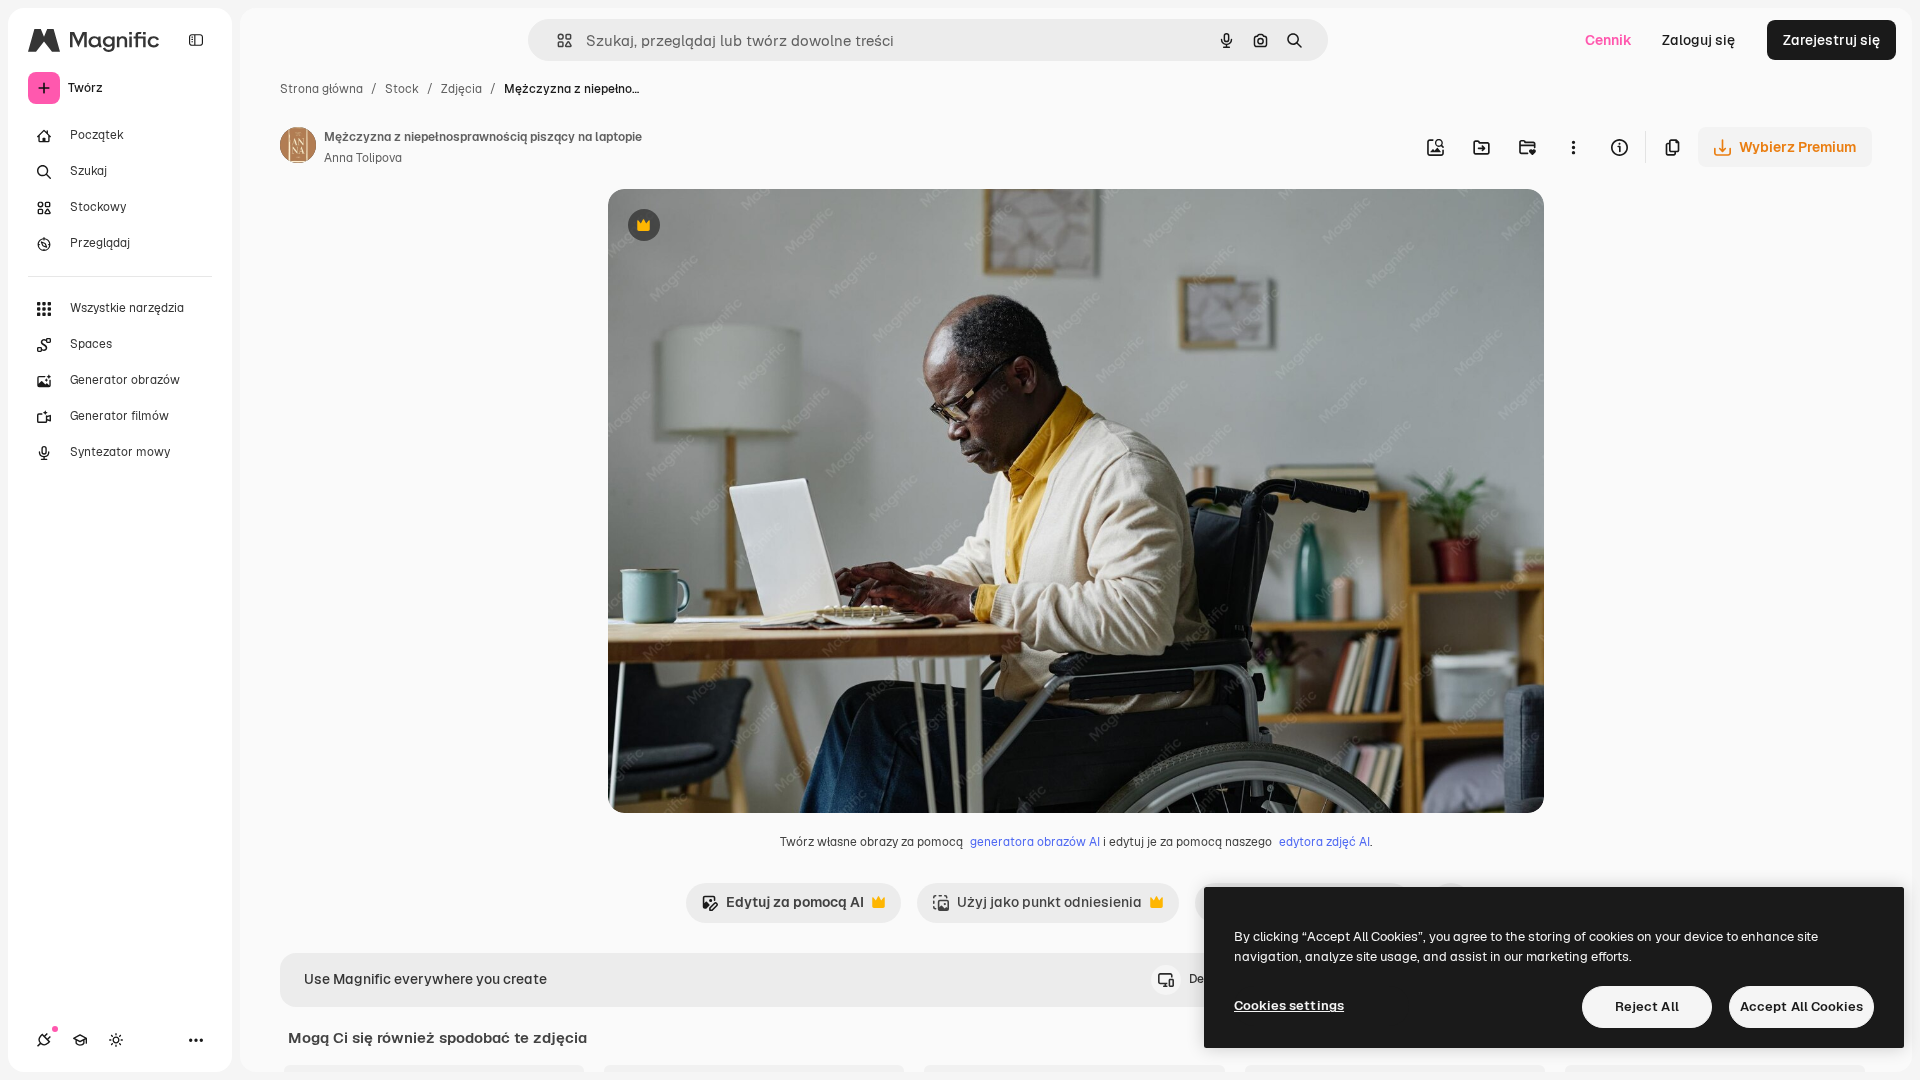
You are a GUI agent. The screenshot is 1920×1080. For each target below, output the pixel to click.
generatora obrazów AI (1035, 842)
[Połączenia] (44, 1040)
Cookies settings (1289, 1005)
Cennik (1608, 40)
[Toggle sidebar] (196, 40)
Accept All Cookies (1801, 1006)
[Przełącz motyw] (116, 1040)
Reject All (1647, 1006)
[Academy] (80, 1040)
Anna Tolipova (363, 158)
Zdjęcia (461, 89)
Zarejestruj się (1831, 40)
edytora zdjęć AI (1324, 842)
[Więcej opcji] (1573, 147)
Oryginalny (746, 227)
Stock (402, 89)
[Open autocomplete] (556, 40)
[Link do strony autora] (298, 148)
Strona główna (321, 89)
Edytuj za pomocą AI (782, 907)
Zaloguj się (1698, 40)
